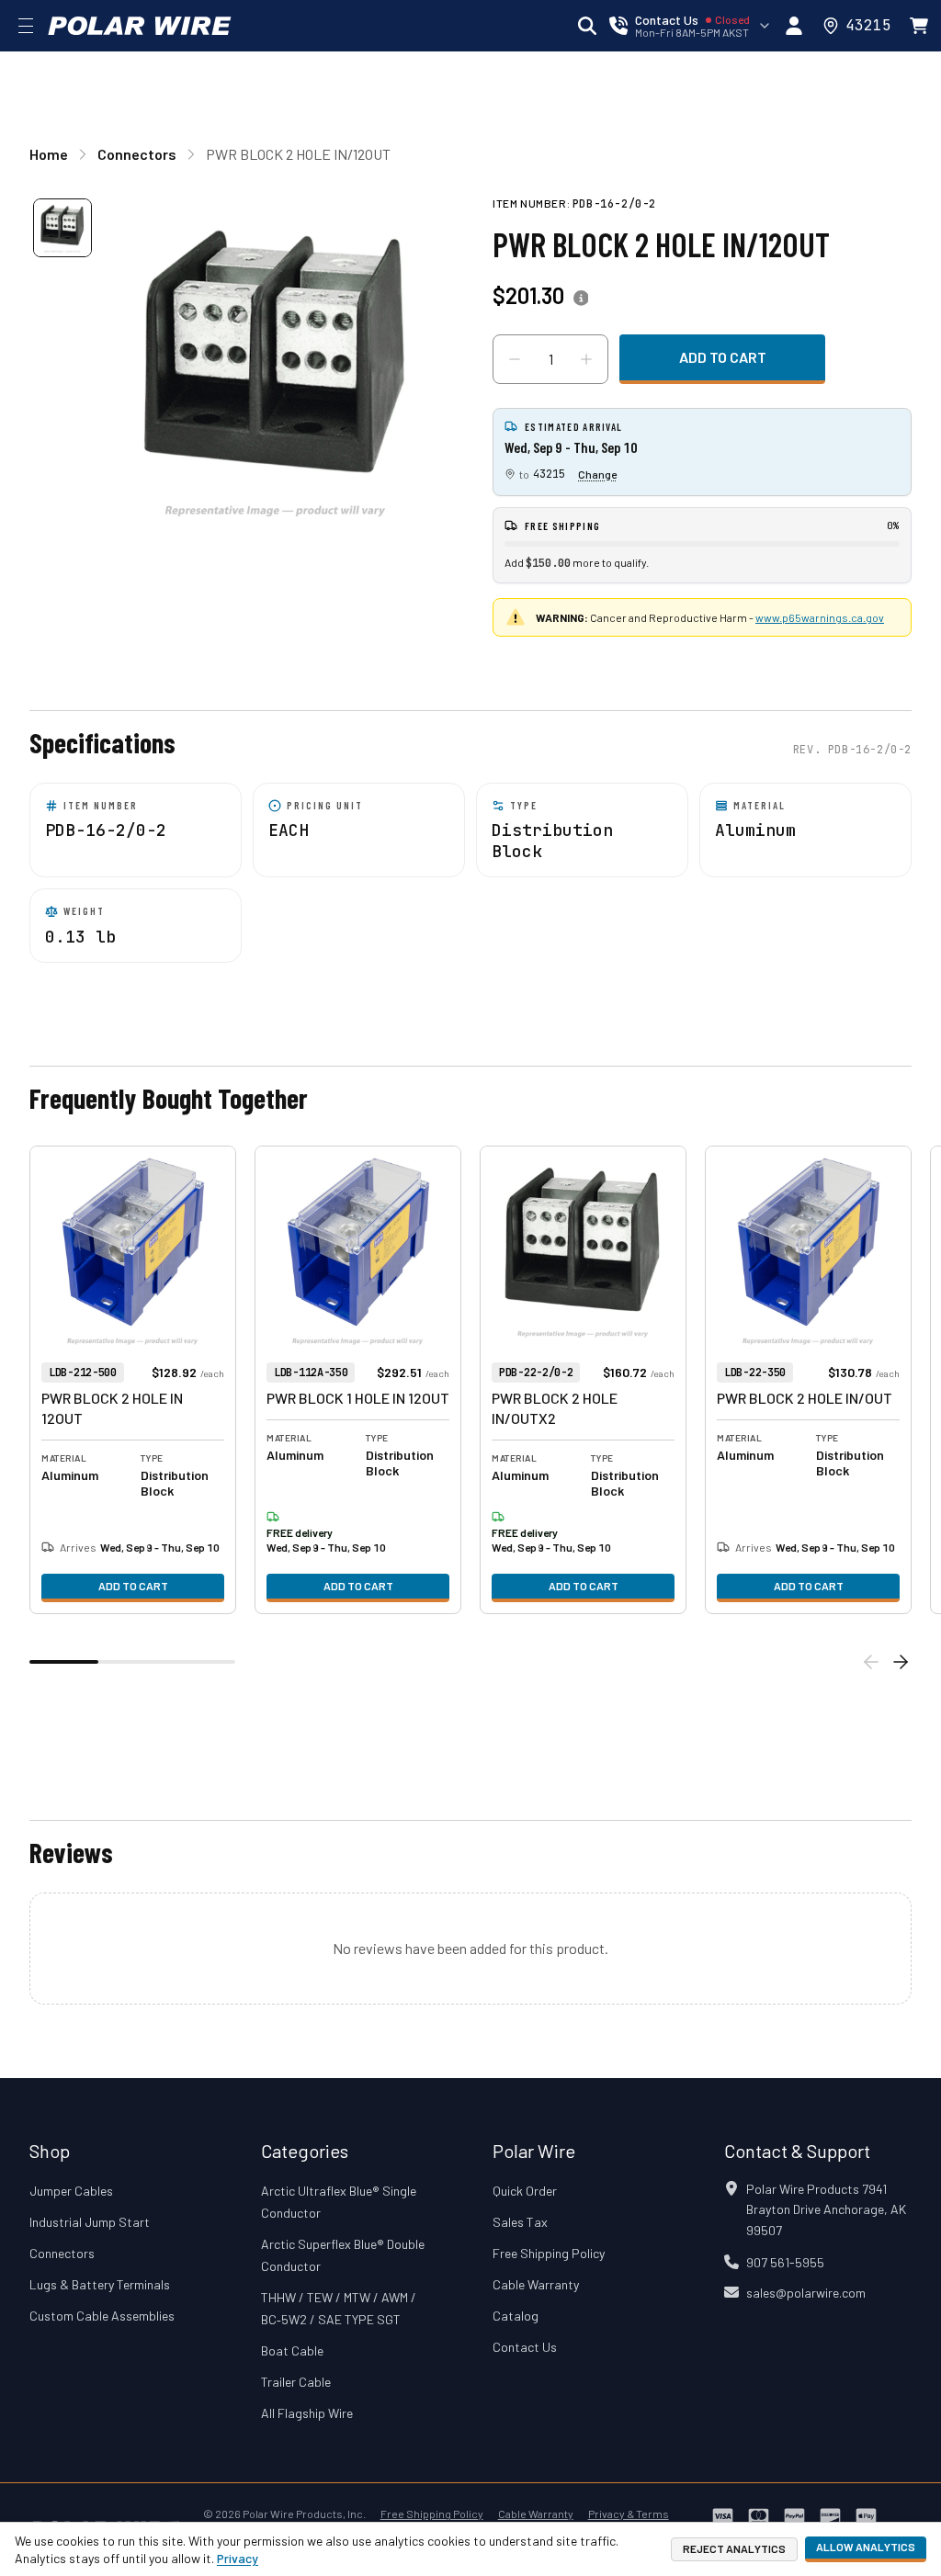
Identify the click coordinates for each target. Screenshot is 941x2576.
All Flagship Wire (307, 2413)
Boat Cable (292, 2350)
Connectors (62, 2253)
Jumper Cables (71, 2191)
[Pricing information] (581, 299)
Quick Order (525, 2191)
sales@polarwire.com (806, 2293)
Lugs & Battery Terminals (100, 2284)
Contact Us (525, 2347)
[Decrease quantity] (515, 359)
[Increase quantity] (586, 359)
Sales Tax (520, 2222)
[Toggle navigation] (26, 26)
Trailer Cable (296, 2382)
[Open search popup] (587, 26)
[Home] (140, 26)
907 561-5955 (785, 2262)
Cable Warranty (536, 2284)
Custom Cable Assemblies (102, 2316)
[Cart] (919, 26)
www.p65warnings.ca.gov (820, 617)
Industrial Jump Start (90, 2222)
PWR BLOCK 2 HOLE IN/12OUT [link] (298, 154)
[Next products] (901, 1662)
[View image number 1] (62, 228)
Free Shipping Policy (549, 2253)
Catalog (516, 2316)
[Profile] (794, 26)
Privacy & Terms (629, 2514)
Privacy (238, 2558)
